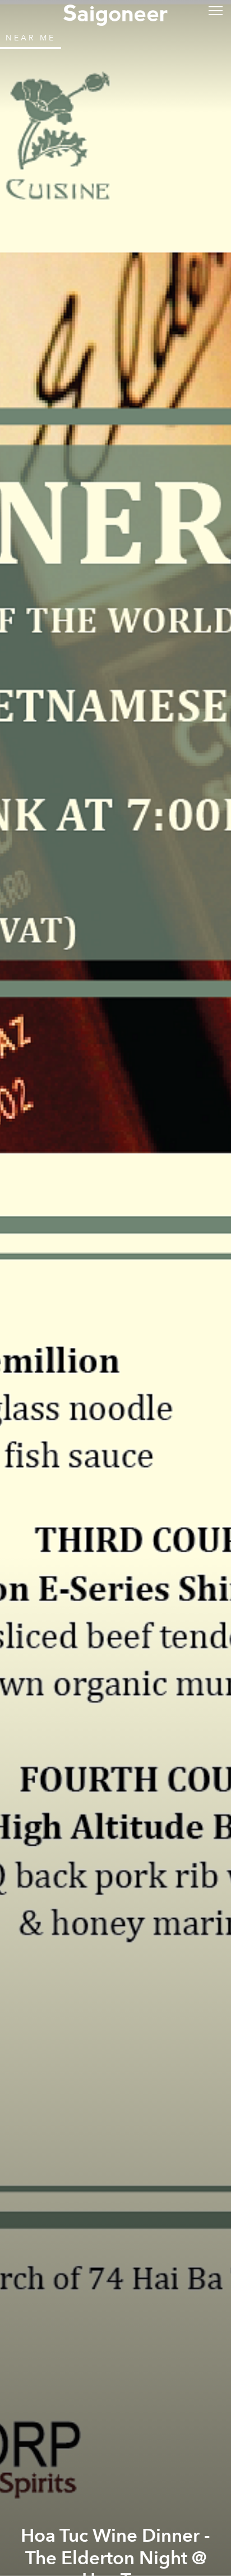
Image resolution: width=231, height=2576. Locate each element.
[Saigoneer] (115, 12)
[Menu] (216, 10)
